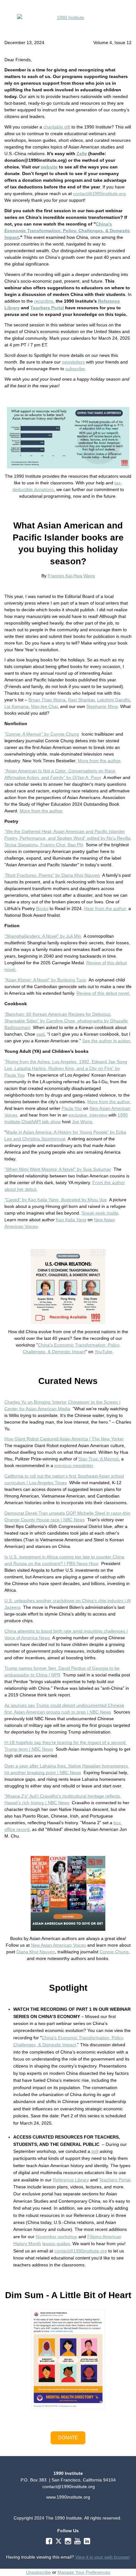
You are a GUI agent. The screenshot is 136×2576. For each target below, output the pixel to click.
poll (95, 2151)
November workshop (56, 2237)
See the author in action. (107, 1041)
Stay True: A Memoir (99, 1459)
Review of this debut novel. (103, 993)
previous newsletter (74, 1465)
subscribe (75, 369)
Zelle (82, 154)
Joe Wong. (83, 1122)
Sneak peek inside (100, 1213)
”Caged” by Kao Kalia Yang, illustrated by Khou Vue (56, 1200)
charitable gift (57, 127)
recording (44, 301)
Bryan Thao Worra (47, 700)
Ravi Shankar (81, 700)
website (49, 167)
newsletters (73, 362)
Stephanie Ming (102, 706)
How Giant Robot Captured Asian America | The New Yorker (64, 1439)
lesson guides (56, 2244)
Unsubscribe (38, 2572)
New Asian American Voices (59, 1945)
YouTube (103, 1352)
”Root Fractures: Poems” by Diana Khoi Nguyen (52, 875)
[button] (68, 2438)
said (40, 1034)
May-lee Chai (44, 706)
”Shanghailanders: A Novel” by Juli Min (43, 936)
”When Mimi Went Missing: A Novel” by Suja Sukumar (58, 1169)
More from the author (99, 761)
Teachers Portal (47, 308)
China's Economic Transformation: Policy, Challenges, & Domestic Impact (67, 231)
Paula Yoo (72, 1108)
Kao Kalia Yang (71, 1220)
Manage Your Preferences (84, 2572)
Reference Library (71, 2180)
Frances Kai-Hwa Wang (71, 576)
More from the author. (109, 1102)
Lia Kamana (16, 706)
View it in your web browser (103, 2557)
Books (42, 908)
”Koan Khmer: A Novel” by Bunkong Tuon (45, 980)
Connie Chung (114, 1952)
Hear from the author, (106, 908)
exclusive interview (89, 1115)
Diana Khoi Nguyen (36, 1952)
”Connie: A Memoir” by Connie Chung (42, 734)
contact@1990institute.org (99, 193)
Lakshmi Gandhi (113, 700)
